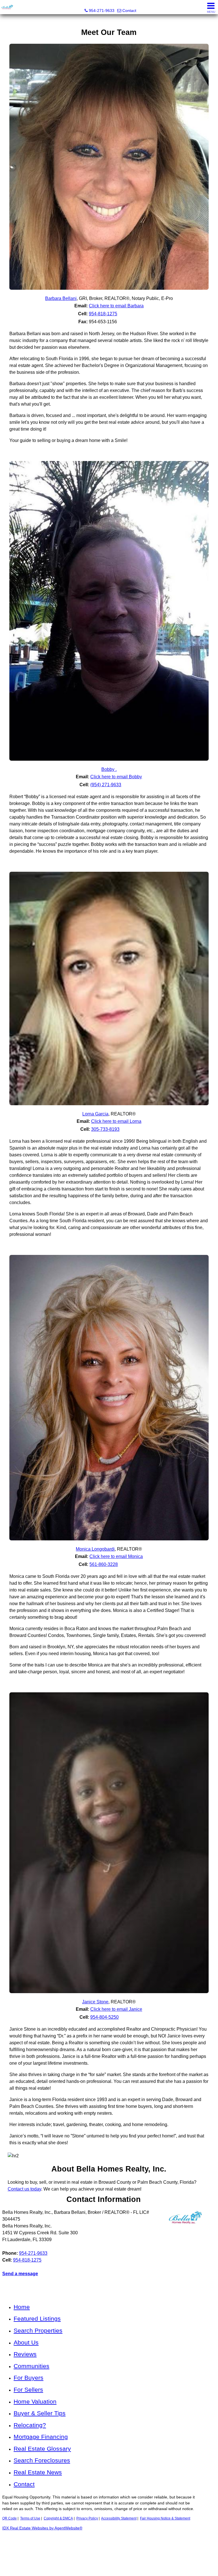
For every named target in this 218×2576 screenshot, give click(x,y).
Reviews (25, 2354)
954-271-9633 (33, 2253)
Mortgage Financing (41, 2437)
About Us (26, 2342)
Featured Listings (37, 2319)
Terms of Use (30, 2518)
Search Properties (38, 2330)
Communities (32, 2366)
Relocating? (30, 2425)
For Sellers (28, 2390)
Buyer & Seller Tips (40, 2413)
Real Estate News (38, 2472)
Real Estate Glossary (42, 2449)
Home (22, 2307)
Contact (24, 2484)
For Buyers (29, 2378)
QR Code (10, 2518)
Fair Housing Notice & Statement (165, 2518)
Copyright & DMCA (58, 2518)
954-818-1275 (27, 2260)
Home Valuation (35, 2401)
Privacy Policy (87, 2518)
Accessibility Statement (119, 2518)
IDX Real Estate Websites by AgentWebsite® (42, 2528)
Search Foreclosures (42, 2460)
